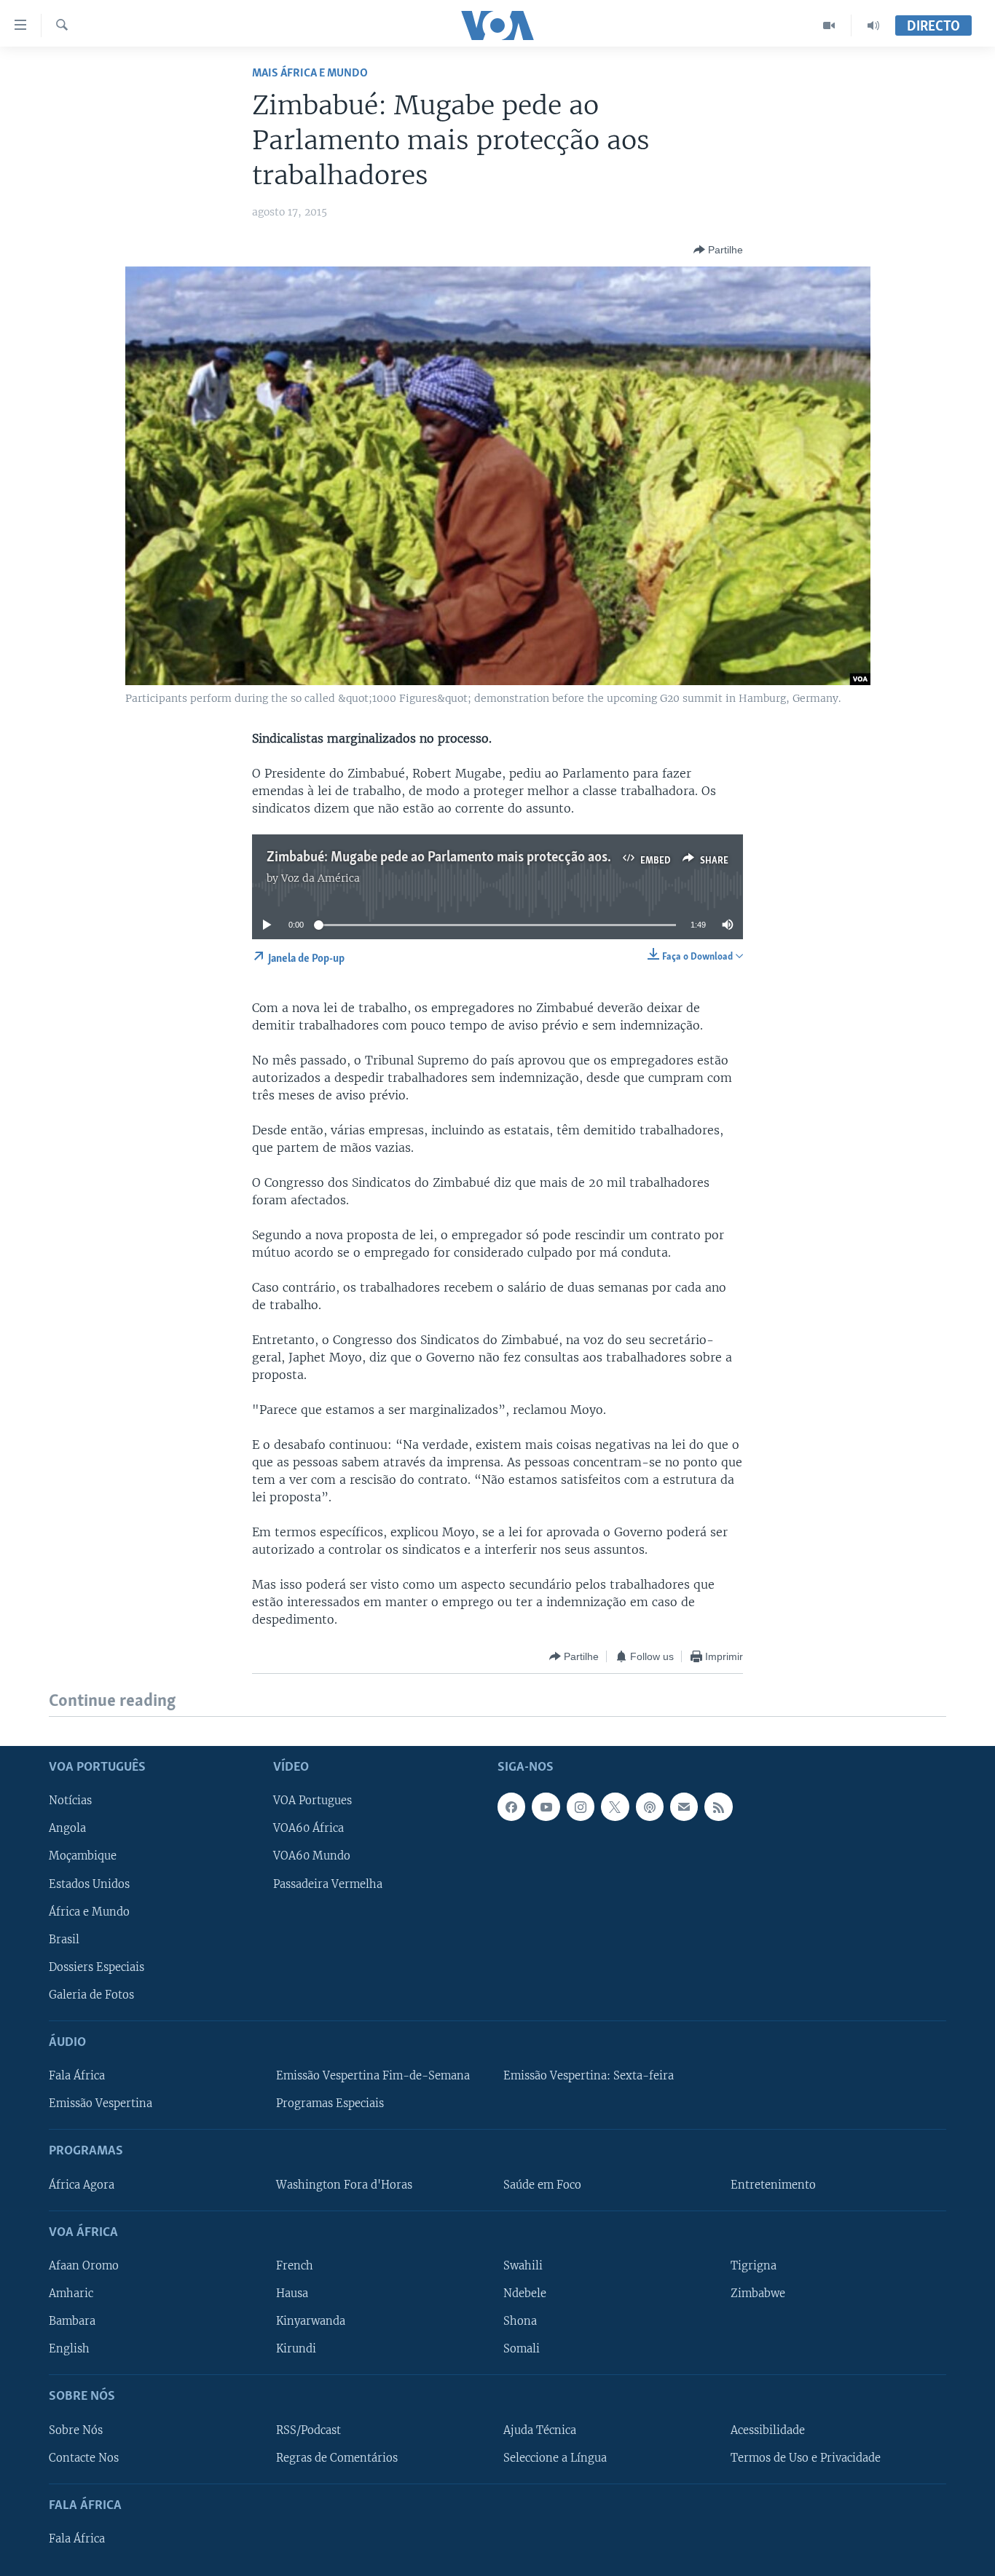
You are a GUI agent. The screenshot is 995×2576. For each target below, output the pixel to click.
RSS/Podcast (308, 2430)
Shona (520, 2321)
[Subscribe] (684, 1806)
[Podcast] (650, 1806)
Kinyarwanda (311, 2321)
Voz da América (320, 878)
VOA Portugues (312, 1801)
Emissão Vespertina (101, 2103)
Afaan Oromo (84, 2266)
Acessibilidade (768, 2430)
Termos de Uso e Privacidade (806, 2457)
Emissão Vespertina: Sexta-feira (589, 2076)
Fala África (77, 2076)
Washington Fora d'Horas (344, 2184)
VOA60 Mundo (312, 1856)
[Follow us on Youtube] (546, 1806)
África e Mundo (89, 1911)
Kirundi (296, 2349)
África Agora (82, 2184)
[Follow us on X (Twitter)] (615, 1806)
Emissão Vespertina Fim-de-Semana (373, 2076)
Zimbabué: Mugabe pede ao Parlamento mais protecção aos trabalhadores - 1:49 (496, 858)
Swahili (523, 2266)
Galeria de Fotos (91, 1994)
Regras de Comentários (337, 2457)
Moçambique (83, 1856)
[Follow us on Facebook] (511, 1806)
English (69, 2349)
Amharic (71, 2293)
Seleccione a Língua (555, 2457)
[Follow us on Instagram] (581, 1806)
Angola (67, 1828)
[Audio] (873, 25)
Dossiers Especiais (97, 1967)
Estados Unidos (89, 1884)
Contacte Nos (84, 2457)
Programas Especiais (330, 2103)
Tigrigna (754, 2266)
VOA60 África (308, 1828)
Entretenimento (773, 2184)
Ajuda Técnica (540, 2430)
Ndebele (525, 2293)
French (295, 2266)
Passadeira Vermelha (328, 1884)
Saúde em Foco (542, 2184)
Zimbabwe (758, 2293)
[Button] (718, 250)
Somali (522, 2349)
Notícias (70, 1801)
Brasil (64, 1939)
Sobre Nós (76, 2430)
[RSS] (718, 1806)
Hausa (292, 2293)
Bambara (72, 2321)
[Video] (829, 25)
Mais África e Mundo (310, 73)
